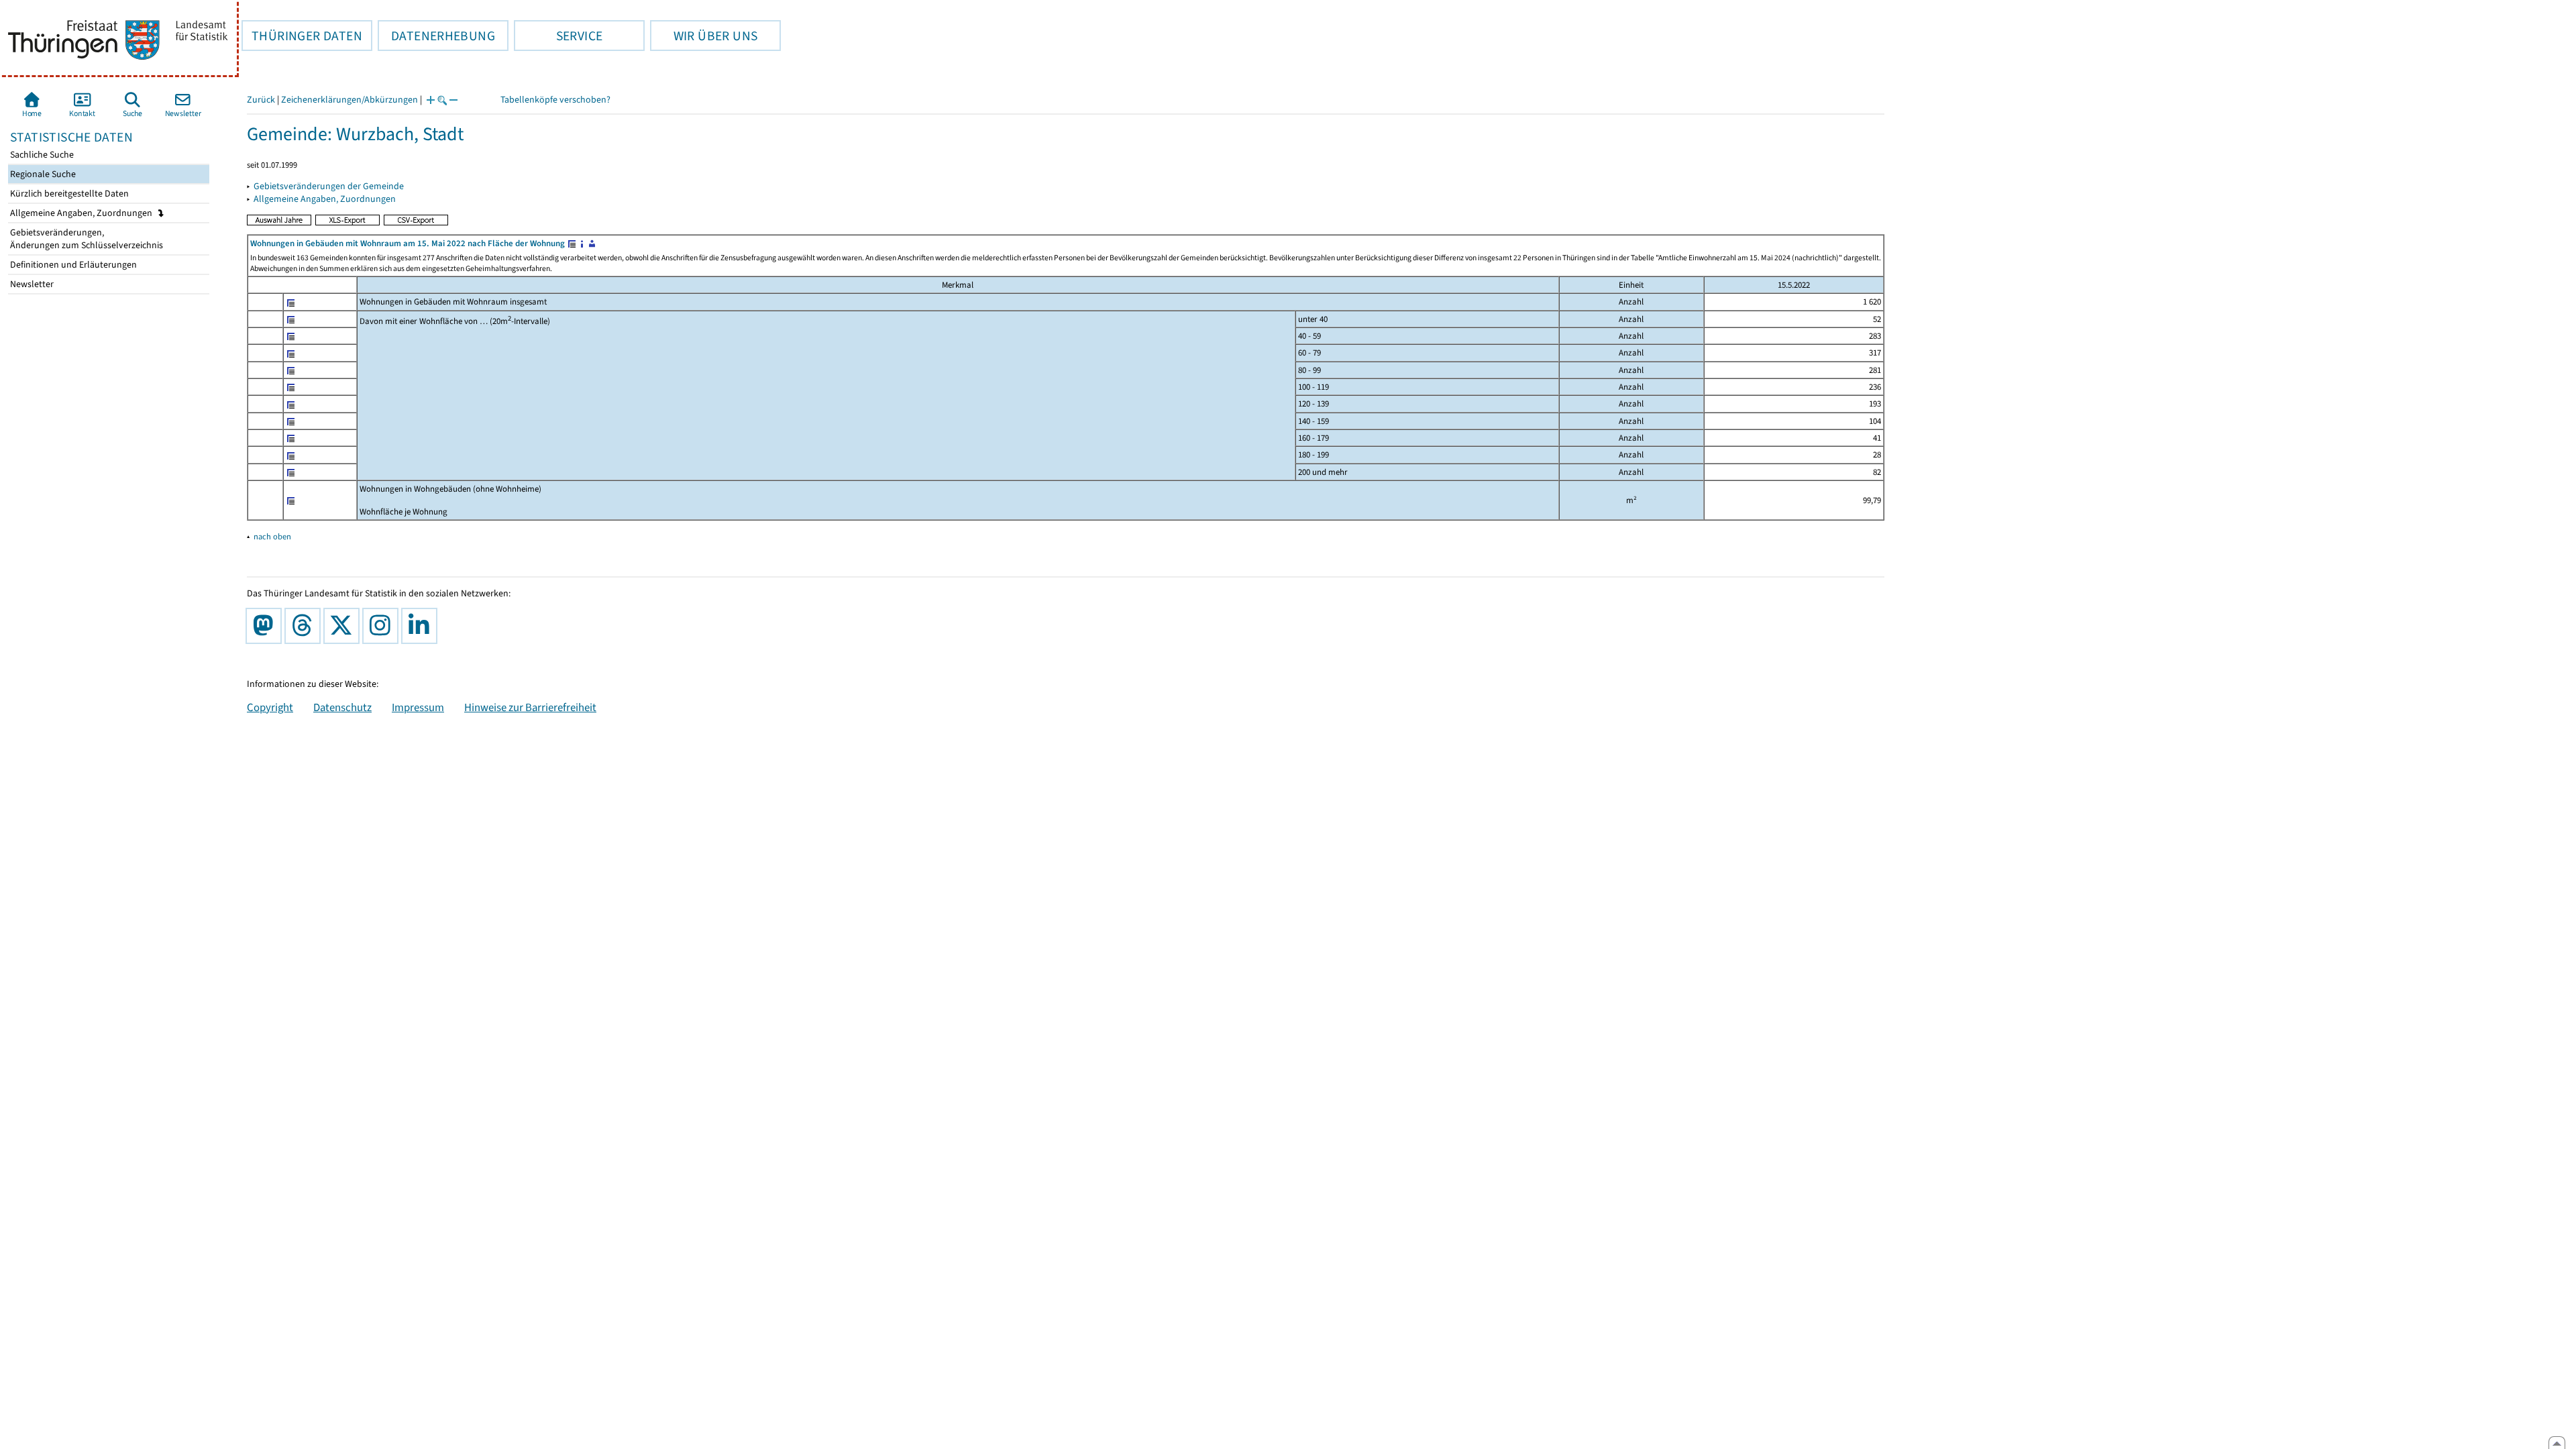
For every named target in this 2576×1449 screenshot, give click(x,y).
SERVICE (558, 36)
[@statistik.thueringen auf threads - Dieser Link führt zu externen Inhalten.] (305, 626)
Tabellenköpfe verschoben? (555, 100)
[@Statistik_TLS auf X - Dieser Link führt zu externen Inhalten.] (344, 626)
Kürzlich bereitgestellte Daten (68, 194)
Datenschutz (342, 707)
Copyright (270, 707)
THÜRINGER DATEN (302, 36)
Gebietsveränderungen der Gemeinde (329, 186)
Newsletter (31, 284)
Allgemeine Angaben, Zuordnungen (82, 213)
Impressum (418, 707)
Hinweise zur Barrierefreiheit (530, 707)
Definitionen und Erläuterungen (72, 265)
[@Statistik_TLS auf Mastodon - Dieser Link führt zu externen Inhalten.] (266, 626)
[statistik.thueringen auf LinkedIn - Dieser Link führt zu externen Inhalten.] (422, 626)
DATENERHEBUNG (436, 36)
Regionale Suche (42, 174)
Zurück (261, 100)
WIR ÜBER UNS (704, 36)
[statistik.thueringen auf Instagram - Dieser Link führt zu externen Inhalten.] (383, 626)
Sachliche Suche (41, 155)
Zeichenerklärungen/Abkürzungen (350, 100)
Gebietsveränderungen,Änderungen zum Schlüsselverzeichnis (86, 239)
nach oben (272, 536)
